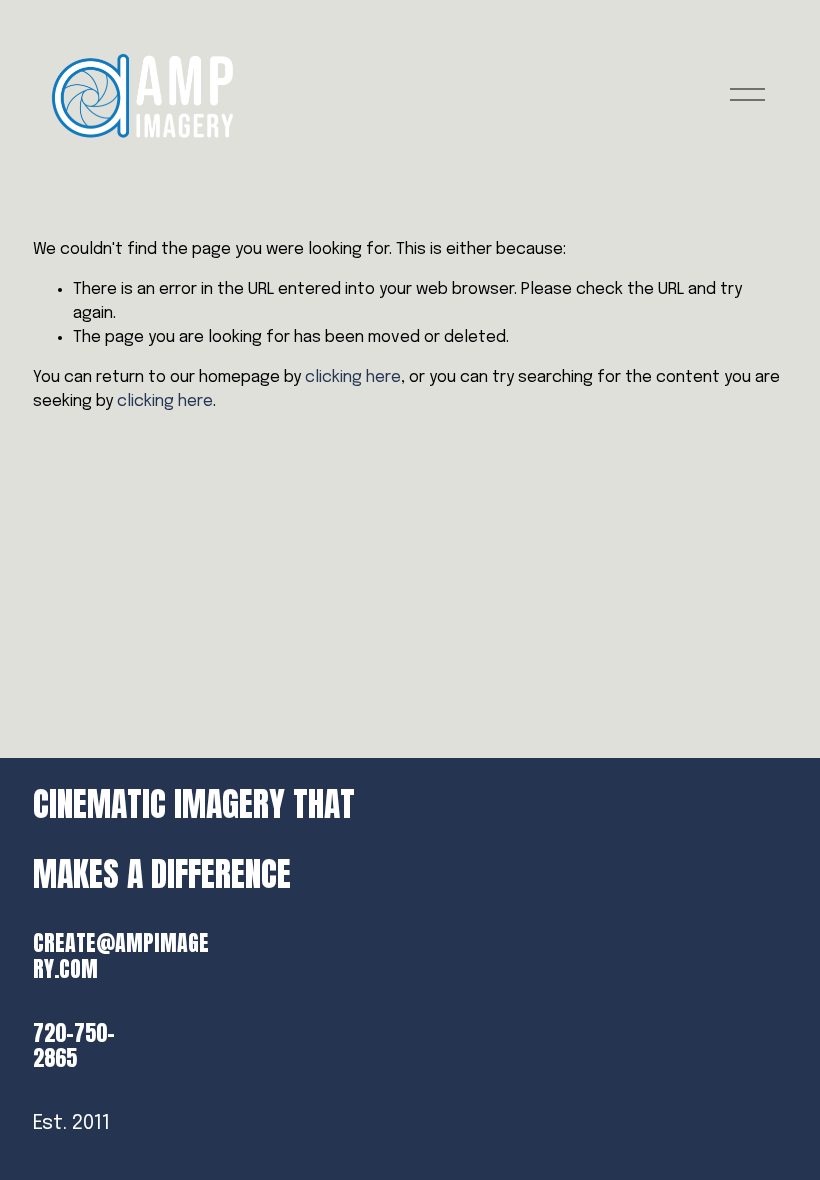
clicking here (353, 377)
